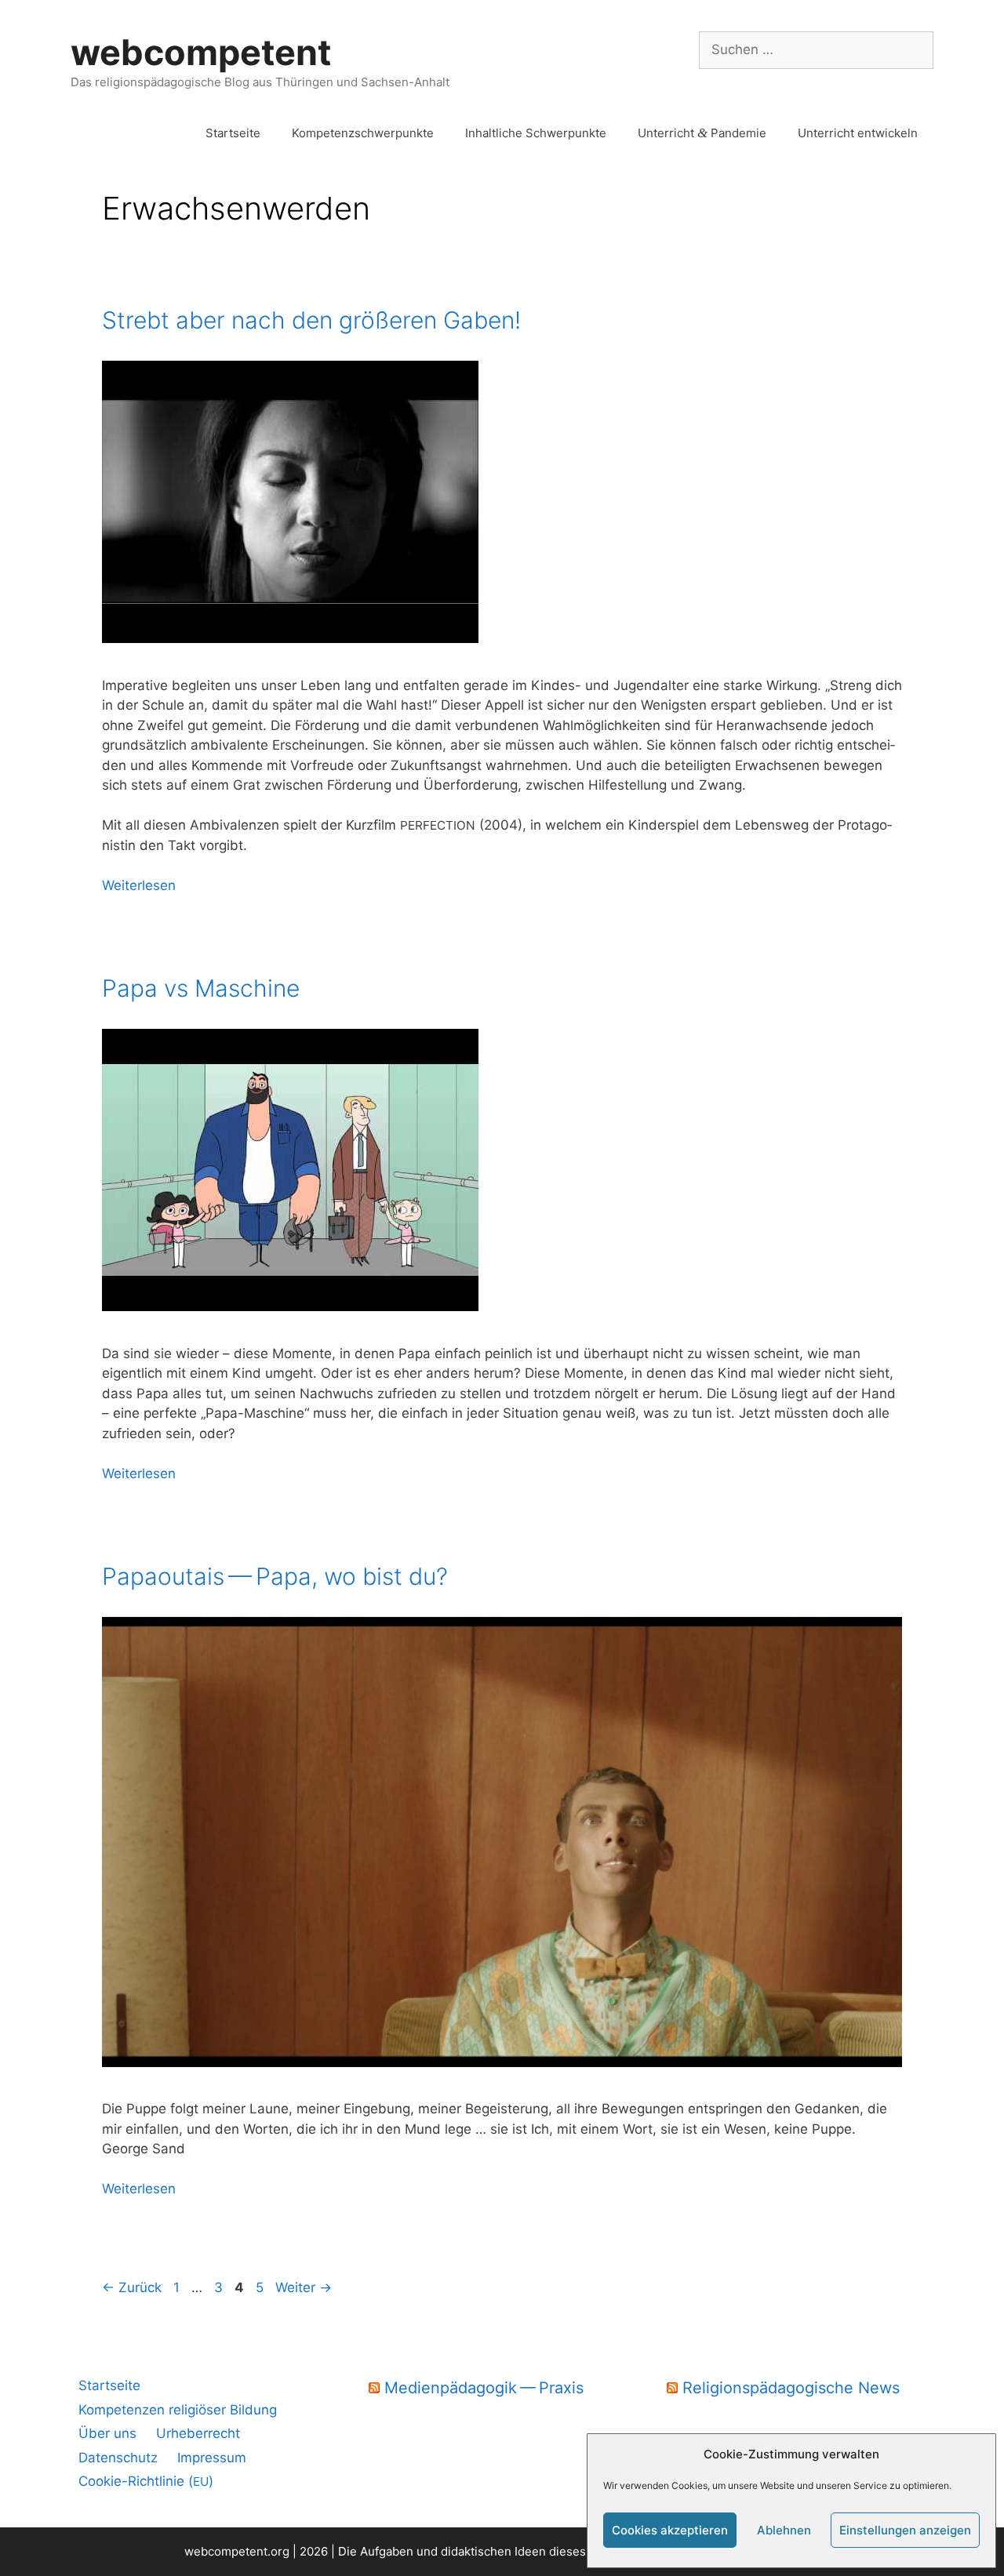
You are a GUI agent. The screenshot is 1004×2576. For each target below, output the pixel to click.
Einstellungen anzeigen (905, 2530)
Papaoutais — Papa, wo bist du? (275, 1576)
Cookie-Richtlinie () (146, 2481)
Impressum (212, 2458)
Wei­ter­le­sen (139, 885)
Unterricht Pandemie (702, 133)
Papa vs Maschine (201, 988)
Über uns (107, 2433)
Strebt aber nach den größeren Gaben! (311, 320)
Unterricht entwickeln (858, 133)
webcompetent (201, 52)
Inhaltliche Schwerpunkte (536, 133)
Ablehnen (784, 2530)
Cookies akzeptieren (670, 2530)
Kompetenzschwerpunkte (363, 133)
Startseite (233, 133)
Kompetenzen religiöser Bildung (178, 2410)
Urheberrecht (198, 2433)
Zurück (132, 2287)
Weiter (304, 2287)
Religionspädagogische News (791, 2388)
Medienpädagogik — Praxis (484, 2388)
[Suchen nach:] (816, 49)
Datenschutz (118, 2458)
